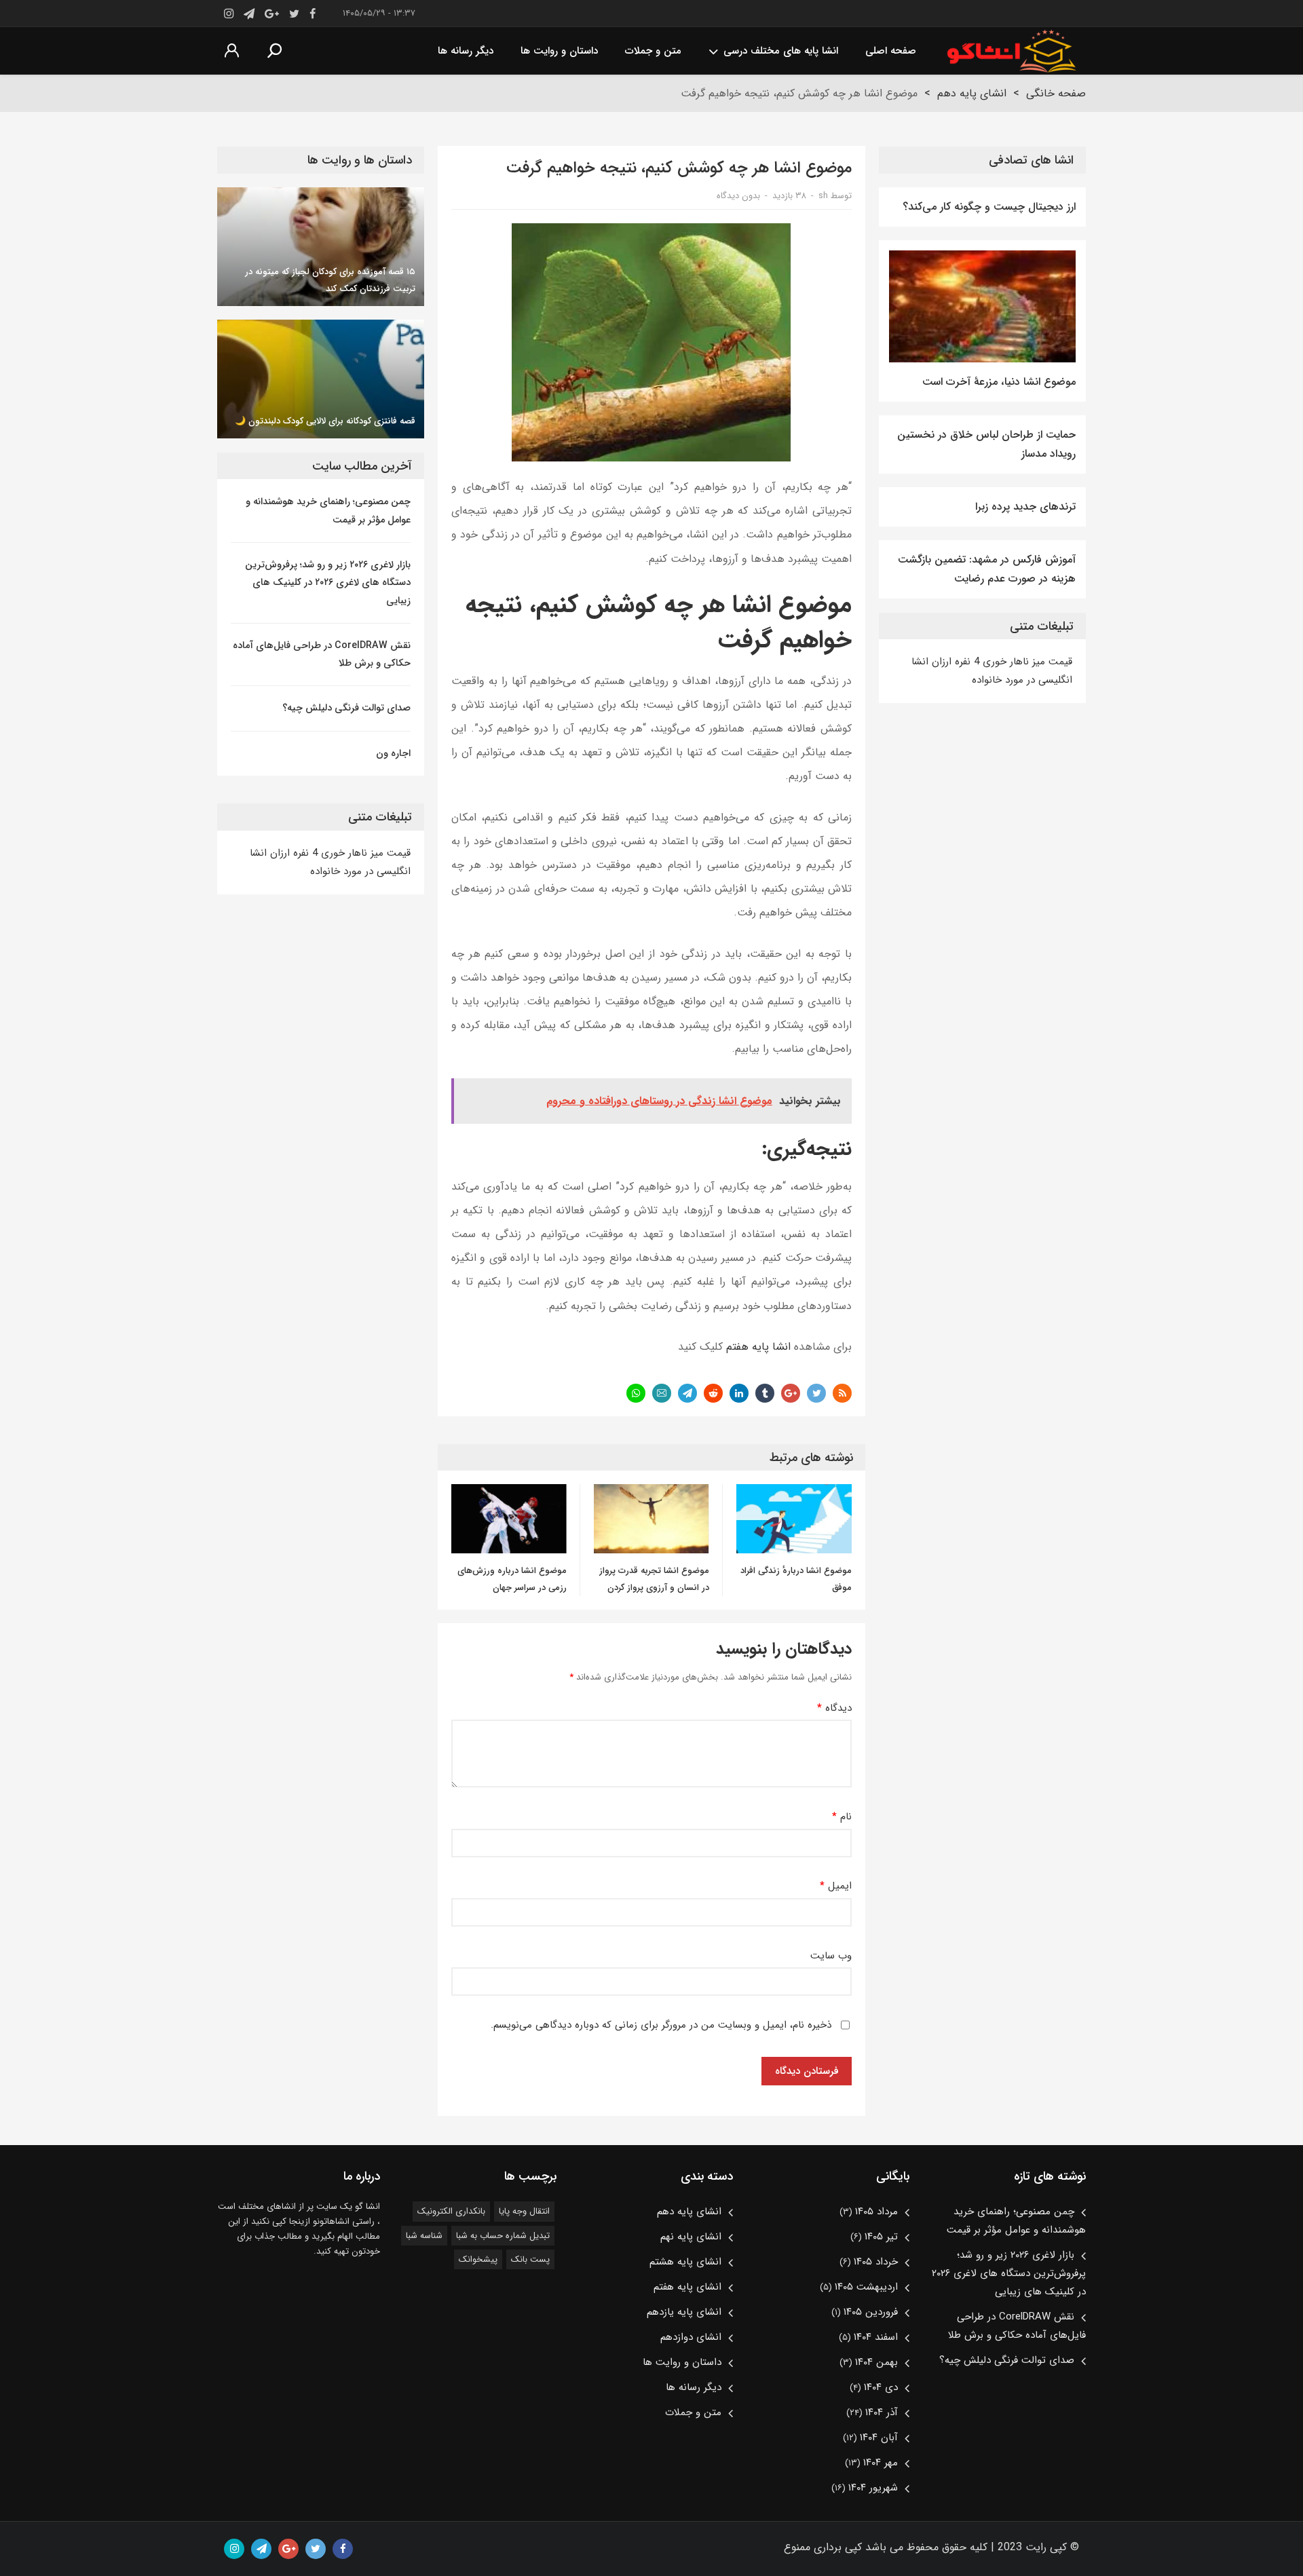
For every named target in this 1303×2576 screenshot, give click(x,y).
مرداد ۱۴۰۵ (876, 2212)
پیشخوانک (478, 2259)
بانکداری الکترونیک (451, 2211)
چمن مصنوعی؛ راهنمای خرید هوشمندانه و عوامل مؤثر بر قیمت (328, 510)
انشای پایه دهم (972, 93)
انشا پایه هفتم (758, 1347)
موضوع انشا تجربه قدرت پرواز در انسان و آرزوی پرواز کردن (654, 1579)
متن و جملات (653, 51)
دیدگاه (834, 1708)
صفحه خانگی (1056, 93)
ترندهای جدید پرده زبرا (1025, 507)
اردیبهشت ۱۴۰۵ (866, 2287)
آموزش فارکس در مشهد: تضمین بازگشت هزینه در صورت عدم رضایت (987, 569)
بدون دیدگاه (738, 196)
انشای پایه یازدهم (684, 2312)
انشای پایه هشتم (685, 2262)
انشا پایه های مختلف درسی (781, 51)
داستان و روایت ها (559, 51)
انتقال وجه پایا (524, 2211)
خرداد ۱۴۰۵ (876, 2262)
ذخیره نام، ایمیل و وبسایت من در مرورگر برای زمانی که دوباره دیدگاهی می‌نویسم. (661, 2025)
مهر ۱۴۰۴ (881, 2463)
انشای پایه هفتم (687, 2287)
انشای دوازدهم (691, 2337)
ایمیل (836, 1886)
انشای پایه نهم (691, 2237)
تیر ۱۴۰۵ (881, 2237)
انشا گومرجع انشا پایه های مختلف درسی (1011, 51)
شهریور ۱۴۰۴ (873, 2488)
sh (823, 196)
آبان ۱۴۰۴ (879, 2438)
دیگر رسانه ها (466, 51)
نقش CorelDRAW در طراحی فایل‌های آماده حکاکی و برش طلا (322, 654)
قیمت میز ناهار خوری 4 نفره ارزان (1000, 662)
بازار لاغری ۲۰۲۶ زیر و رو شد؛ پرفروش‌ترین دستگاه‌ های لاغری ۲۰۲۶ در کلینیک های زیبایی (328, 583)
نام (842, 1817)
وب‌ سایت (831, 1956)
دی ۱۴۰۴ (881, 2387)
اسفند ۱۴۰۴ (876, 2337)
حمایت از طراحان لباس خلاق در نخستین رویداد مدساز (986, 444)
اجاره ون (393, 753)
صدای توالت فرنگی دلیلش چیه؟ (346, 708)
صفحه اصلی (891, 51)
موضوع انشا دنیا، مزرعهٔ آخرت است (999, 382)
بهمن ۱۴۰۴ (876, 2362)
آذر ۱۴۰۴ (882, 2412)
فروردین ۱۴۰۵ (871, 2312)
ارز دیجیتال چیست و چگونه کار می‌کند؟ (989, 207)
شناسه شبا (424, 2236)
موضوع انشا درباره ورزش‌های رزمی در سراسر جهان (512, 1579)
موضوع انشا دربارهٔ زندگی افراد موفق (796, 1579)
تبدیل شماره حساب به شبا (503, 2236)
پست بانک (530, 2259)
